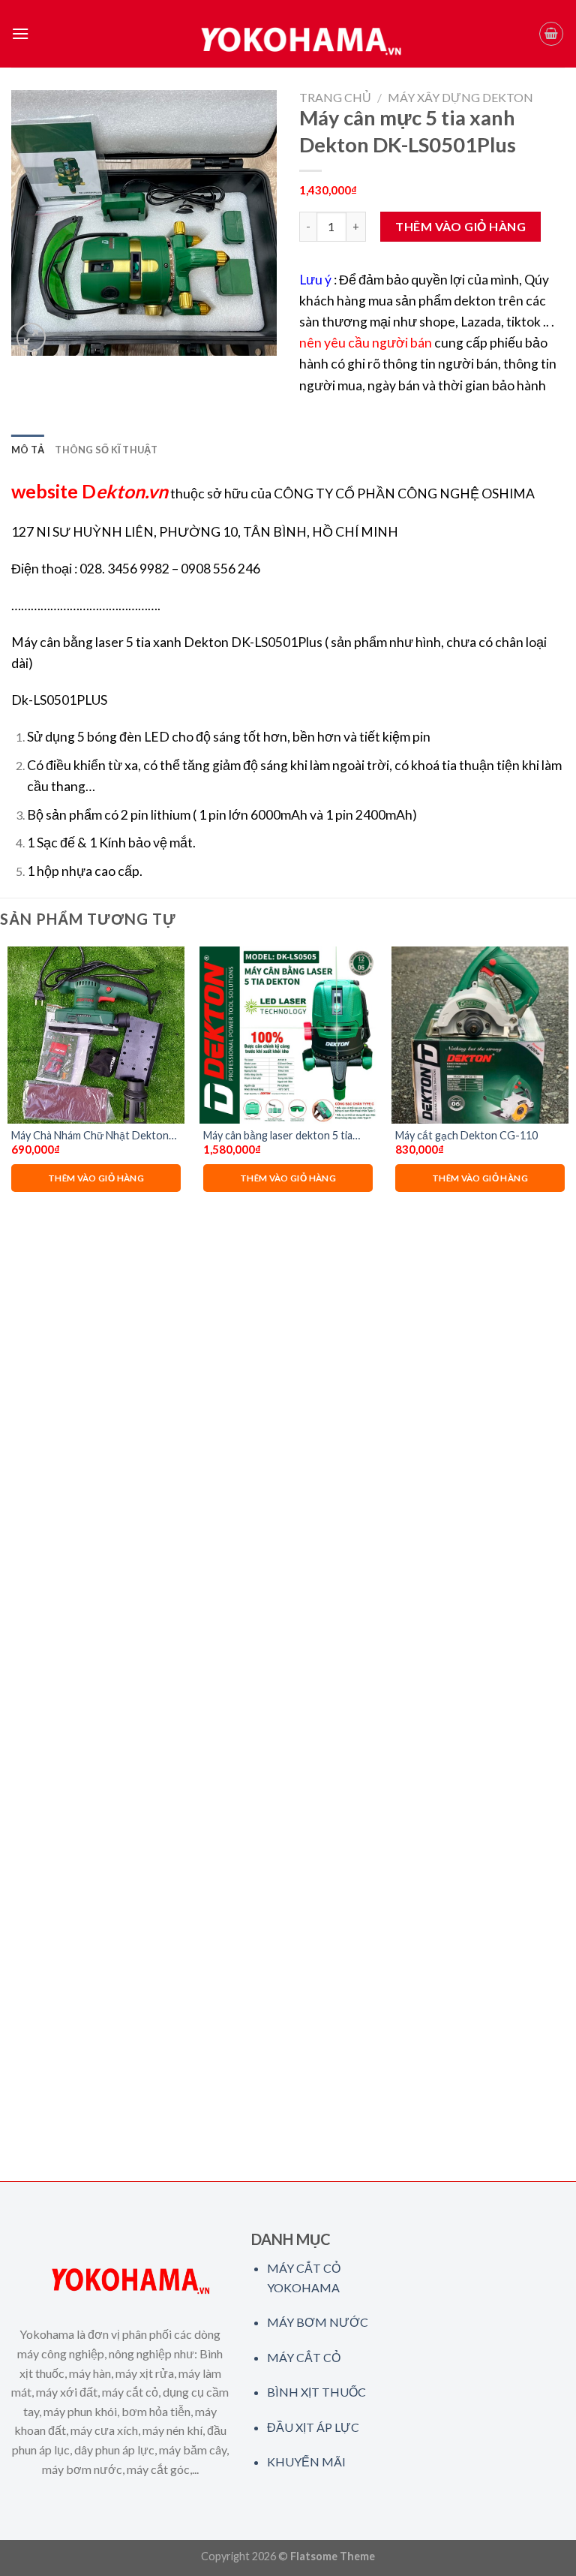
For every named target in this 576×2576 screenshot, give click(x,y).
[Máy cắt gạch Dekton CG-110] (480, 1035)
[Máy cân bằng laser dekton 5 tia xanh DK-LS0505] (288, 1035)
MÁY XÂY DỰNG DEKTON (460, 97)
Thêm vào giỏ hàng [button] (96, 1178)
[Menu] (20, 33)
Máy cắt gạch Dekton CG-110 (466, 1135)
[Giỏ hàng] (551, 34)
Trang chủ (335, 97)
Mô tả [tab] (28, 450)
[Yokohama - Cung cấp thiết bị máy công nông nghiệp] (288, 34)
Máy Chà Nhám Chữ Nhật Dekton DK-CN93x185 (90, 1136)
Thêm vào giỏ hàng (460, 226)
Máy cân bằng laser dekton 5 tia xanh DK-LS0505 (278, 1136)
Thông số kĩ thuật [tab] (106, 450)
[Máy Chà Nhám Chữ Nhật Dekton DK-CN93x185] (96, 1035)
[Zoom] (31, 337)
